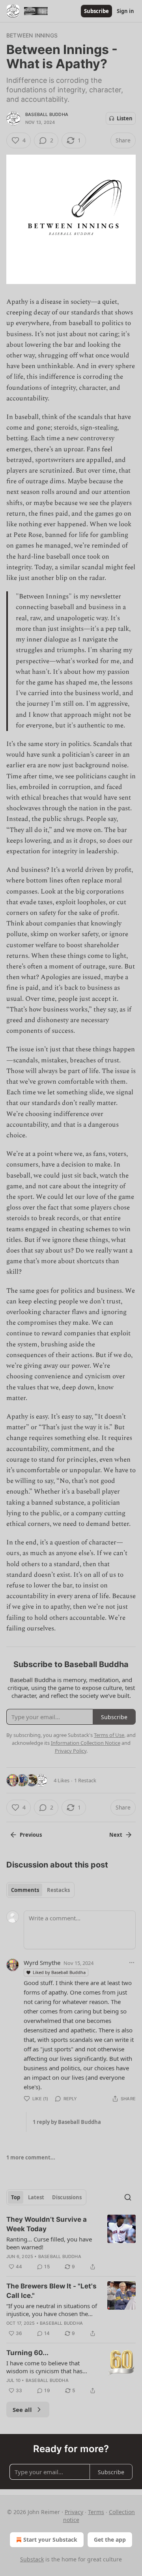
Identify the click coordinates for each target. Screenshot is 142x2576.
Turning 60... (27, 2353)
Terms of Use (109, 1735)
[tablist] (40, 1890)
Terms (96, 2512)
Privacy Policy (71, 1751)
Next (116, 1835)
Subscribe (96, 11)
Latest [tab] (36, 2197)
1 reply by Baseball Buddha (67, 2122)
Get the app (110, 2540)
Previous (31, 1835)
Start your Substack (50, 2540)
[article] (71, 2243)
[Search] (128, 2197)
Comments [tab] (25, 1890)
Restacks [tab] (58, 1890)
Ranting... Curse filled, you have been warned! (49, 2243)
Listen (125, 118)
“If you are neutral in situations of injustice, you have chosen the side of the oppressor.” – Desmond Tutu (52, 2310)
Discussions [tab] (67, 2197)
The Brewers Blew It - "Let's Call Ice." (51, 2291)
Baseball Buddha (47, 114)
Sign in (125, 11)
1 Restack (85, 1780)
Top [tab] (16, 2197)
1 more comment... (31, 2157)
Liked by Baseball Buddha (59, 1972)
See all (22, 2410)
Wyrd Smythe (42, 1963)
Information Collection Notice (86, 1743)
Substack (32, 2559)
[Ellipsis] (132, 1963)
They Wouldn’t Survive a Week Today (47, 2224)
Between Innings (32, 35)
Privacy (74, 2512)
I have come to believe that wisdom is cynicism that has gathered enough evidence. (44, 2367)
